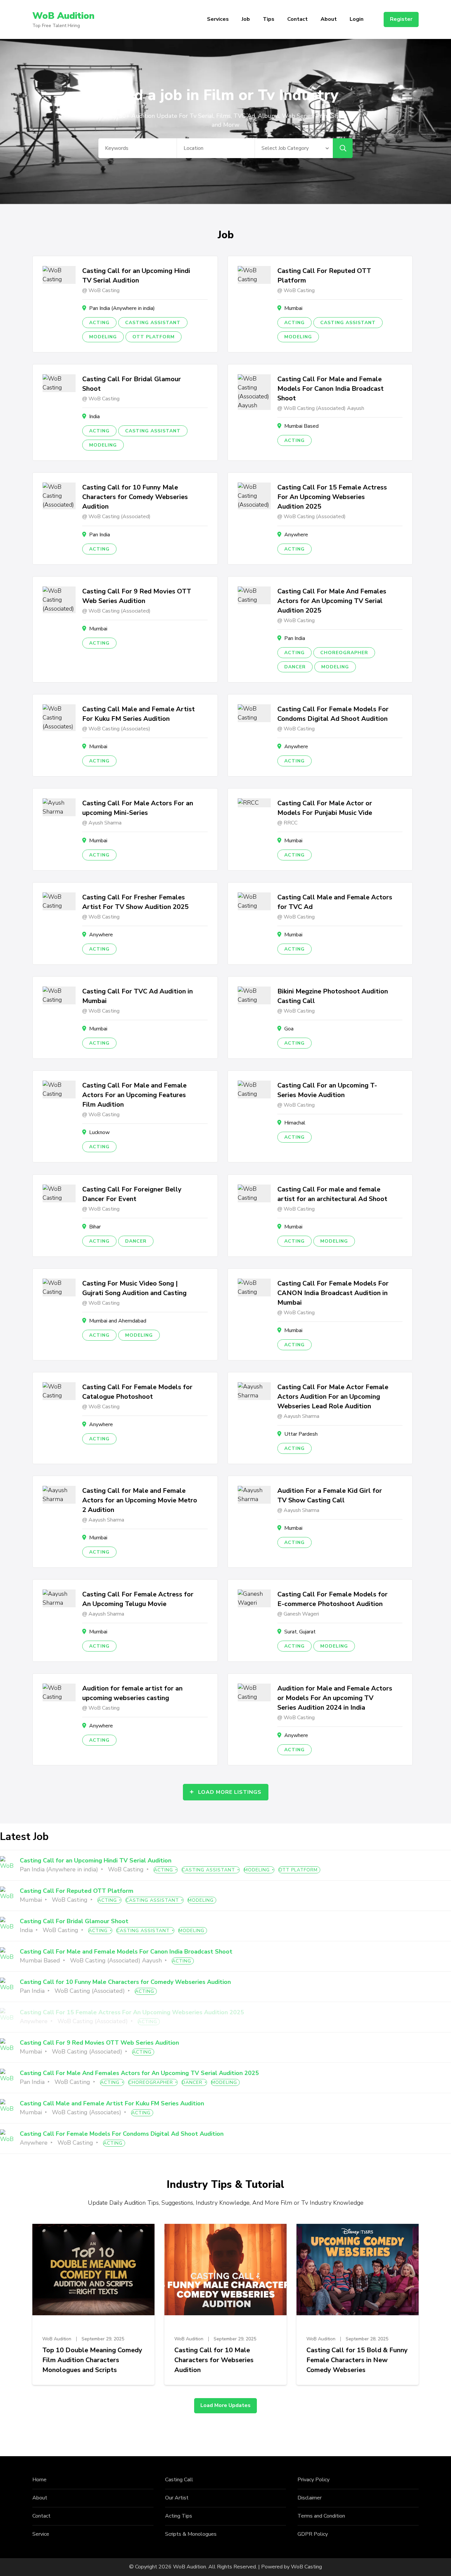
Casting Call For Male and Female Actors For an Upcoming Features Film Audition (134, 1095)
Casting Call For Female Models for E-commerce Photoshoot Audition (332, 1599)
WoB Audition (63, 16)
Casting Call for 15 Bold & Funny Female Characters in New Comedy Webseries (357, 2360)
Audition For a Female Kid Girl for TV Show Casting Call (330, 1495)
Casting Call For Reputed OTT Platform (324, 276)
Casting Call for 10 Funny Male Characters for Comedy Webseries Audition (135, 497)
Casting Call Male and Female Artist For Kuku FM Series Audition (139, 714)
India (94, 417)
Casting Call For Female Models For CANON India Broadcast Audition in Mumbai (333, 1293)
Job (246, 19)
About (329, 19)
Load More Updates (225, 2405)
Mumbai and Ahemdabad (118, 1321)
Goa (289, 1029)
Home (39, 2480)
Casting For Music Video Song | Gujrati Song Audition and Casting (134, 1288)
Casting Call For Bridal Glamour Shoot (132, 384)
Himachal (295, 1123)
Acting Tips (179, 2516)
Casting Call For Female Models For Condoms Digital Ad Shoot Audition (333, 714)
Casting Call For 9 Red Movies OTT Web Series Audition (137, 596)
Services (218, 19)
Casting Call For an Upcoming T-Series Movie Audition (327, 1090)
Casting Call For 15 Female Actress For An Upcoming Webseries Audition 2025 (332, 497)
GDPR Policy (313, 2534)
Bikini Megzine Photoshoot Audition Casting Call (333, 996)
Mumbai (293, 308)
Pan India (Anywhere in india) (122, 308)
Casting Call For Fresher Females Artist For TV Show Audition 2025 (135, 902)
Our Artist (177, 2498)
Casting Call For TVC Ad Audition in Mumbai (138, 996)
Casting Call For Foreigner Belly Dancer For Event (132, 1194)
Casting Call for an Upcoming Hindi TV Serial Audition (136, 276)
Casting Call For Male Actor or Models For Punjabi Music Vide (325, 808)
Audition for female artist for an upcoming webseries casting (132, 1693)
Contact (297, 19)
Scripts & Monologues (191, 2534)
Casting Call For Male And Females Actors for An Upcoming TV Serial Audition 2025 (332, 601)
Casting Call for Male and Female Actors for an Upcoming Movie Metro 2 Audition (140, 1500)
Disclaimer (310, 2498)
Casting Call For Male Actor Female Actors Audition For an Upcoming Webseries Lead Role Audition (333, 1397)
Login (357, 19)
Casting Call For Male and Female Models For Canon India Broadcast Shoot (330, 389)
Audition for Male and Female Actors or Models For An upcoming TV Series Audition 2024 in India (335, 1698)
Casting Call (179, 2480)
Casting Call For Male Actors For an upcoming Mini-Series (138, 808)
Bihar (95, 1227)
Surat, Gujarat (300, 1632)
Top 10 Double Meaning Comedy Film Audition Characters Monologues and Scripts (92, 2360)
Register (401, 19)
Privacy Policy (313, 2480)
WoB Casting (306, 2567)
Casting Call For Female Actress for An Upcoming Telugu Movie (138, 1599)
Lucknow (99, 1132)
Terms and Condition (321, 2516)
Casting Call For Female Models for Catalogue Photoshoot (137, 1392)
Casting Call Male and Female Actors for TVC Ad (335, 902)
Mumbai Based (301, 426)
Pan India (100, 535)
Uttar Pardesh (301, 1434)
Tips (269, 19)
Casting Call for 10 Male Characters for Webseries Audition (214, 2360)
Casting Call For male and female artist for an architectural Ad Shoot (332, 1194)
